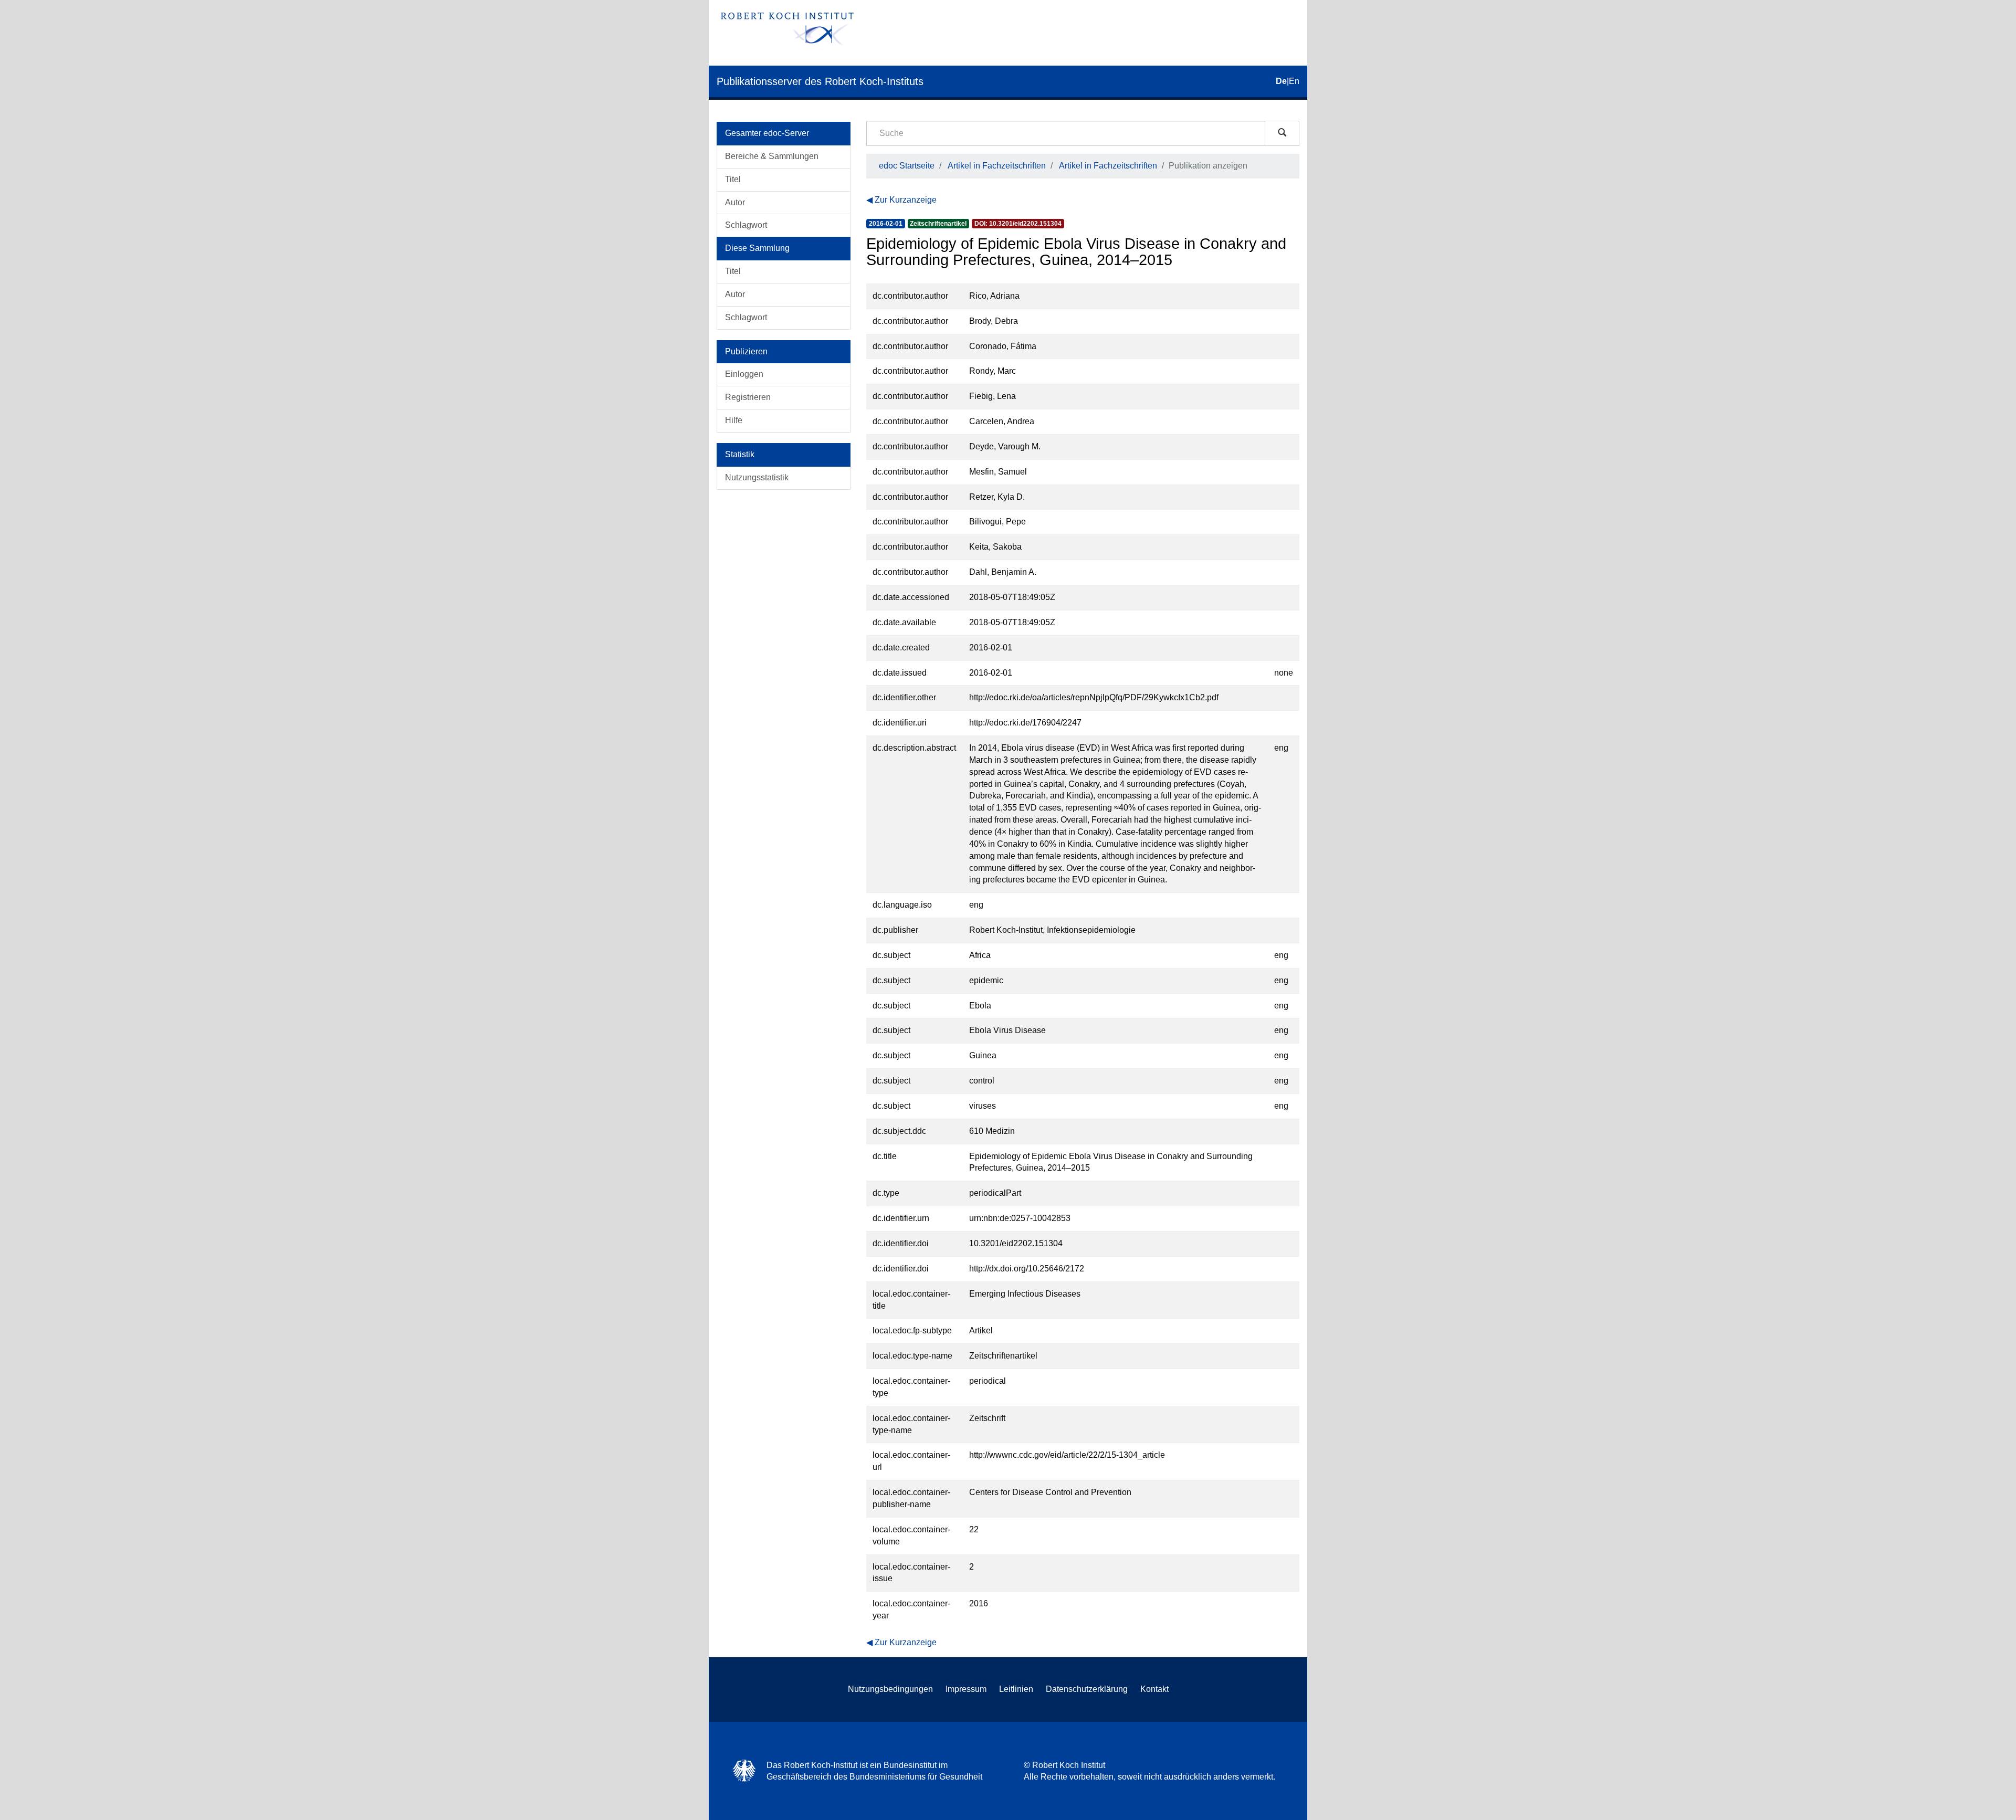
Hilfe (734, 420)
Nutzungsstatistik (757, 477)
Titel (733, 179)
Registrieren (748, 397)
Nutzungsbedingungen (890, 1689)
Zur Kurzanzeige (906, 200)
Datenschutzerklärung (1087, 1689)
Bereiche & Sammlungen (772, 156)
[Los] (1282, 133)
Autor (735, 202)
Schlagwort (746, 225)
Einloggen (744, 374)
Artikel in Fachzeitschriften (997, 166)
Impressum (966, 1689)
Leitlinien (1016, 1689)
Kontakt (1154, 1689)
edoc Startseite (907, 166)
